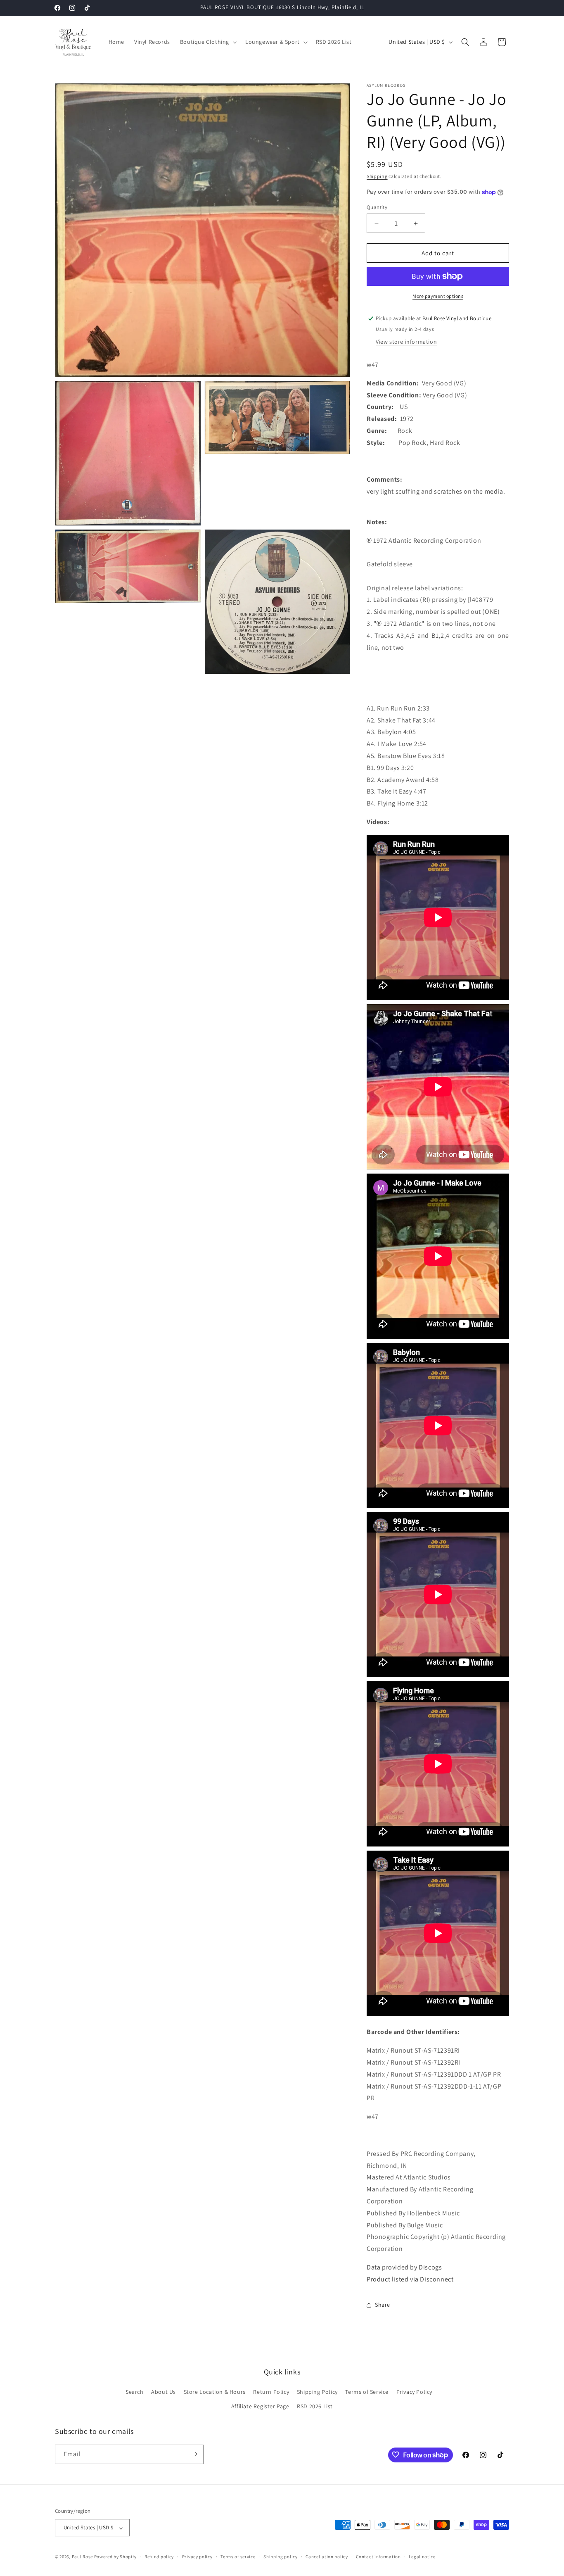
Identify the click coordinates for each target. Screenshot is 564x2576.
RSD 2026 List (315, 2407)
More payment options (438, 296)
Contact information (378, 2557)
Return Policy (271, 2392)
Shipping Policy (317, 2392)
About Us (164, 2392)
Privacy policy (197, 2557)
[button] (208, 42)
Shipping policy (281, 2557)
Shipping (377, 176)
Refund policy (159, 2557)
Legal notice (422, 2557)
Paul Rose (82, 2557)
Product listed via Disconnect (410, 2279)
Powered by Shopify (115, 2557)
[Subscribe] (194, 2454)
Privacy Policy (414, 2392)
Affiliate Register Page (260, 2407)
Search (135, 2392)
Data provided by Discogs (404, 2267)
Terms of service (238, 2557)
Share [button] (383, 2305)
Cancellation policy (327, 2557)
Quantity (377, 207)
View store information (406, 342)
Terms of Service (367, 2392)
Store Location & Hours (215, 2392)
